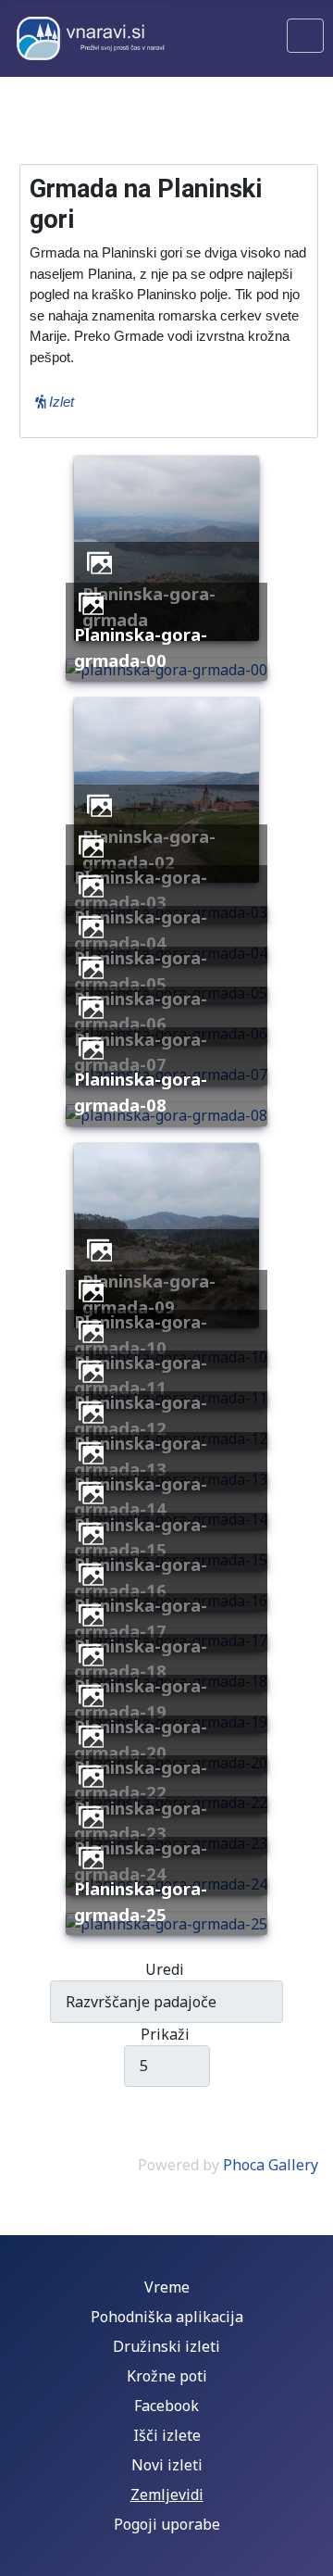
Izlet (60, 402)
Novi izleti (167, 2465)
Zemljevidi (167, 2494)
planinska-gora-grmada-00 (141, 647)
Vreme (167, 2287)
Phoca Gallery (271, 2165)
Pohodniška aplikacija (167, 2317)
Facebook (166, 2406)
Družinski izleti (166, 2346)
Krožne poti (167, 2376)
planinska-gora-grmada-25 (141, 1901)
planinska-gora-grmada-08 (141, 1092)
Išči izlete (167, 2435)
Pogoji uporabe (167, 2524)
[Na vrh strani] (310, 2553)
